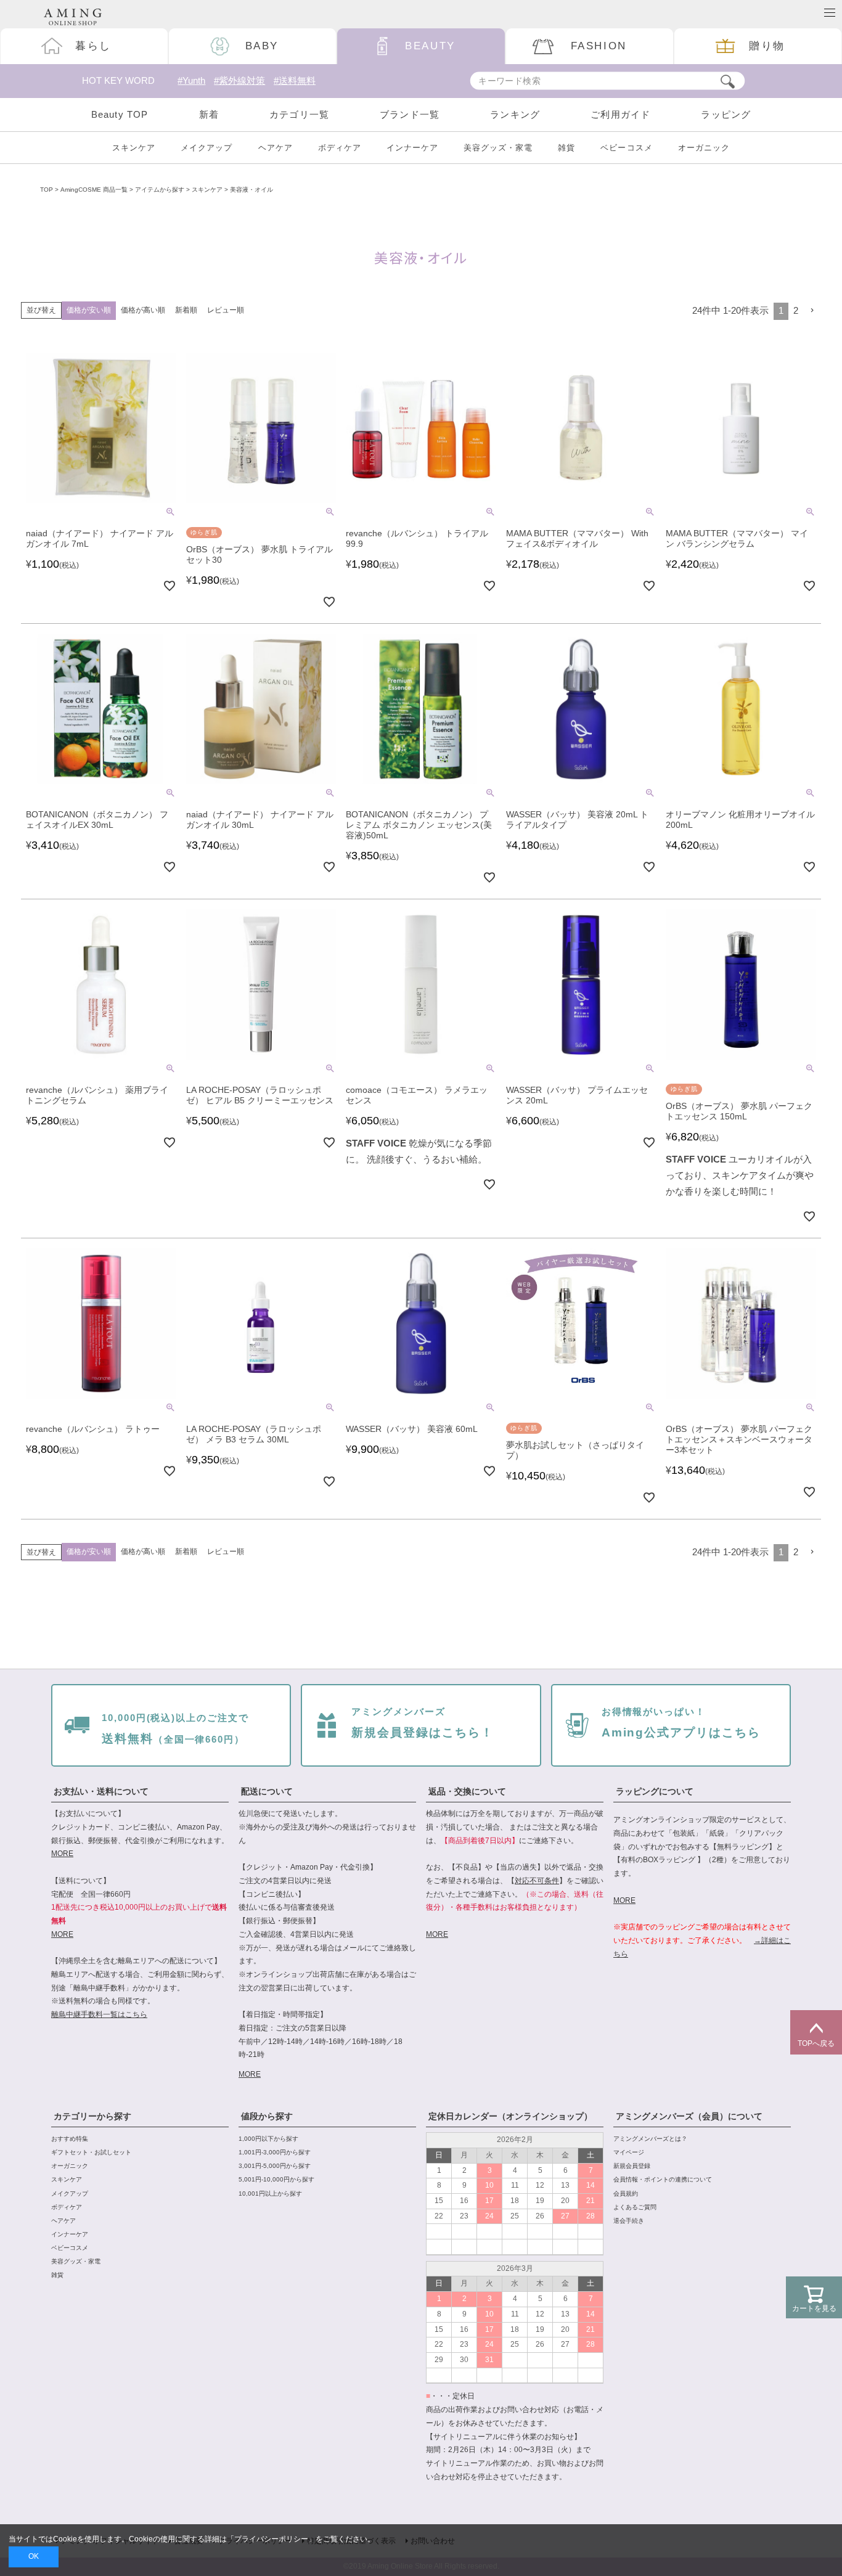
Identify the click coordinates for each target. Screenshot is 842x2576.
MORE (62, 1854)
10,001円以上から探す (270, 2194)
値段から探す (267, 2116)
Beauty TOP (120, 114)
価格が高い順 (143, 310)
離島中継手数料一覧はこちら (99, 2014)
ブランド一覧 (410, 114)
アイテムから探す (160, 190)
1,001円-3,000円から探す (275, 2152)
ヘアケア (276, 148)
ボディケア (340, 148)
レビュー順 (226, 310)
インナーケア (412, 148)
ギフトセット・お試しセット (91, 2152)
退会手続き (629, 2221)
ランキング (515, 114)
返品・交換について (467, 1791)
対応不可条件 (537, 1881)
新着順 (186, 310)
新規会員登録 (632, 2166)
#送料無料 (295, 81)
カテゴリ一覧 (299, 114)
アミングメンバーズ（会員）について (689, 2116)
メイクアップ (206, 148)
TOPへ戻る (816, 2043)
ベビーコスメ (626, 148)
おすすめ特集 (70, 2139)
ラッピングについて (655, 1791)
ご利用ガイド (620, 114)
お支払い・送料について (101, 1791)
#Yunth (191, 81)
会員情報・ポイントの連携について (663, 2179)
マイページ (629, 2152)
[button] (812, 310)
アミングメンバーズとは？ (650, 2139)
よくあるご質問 (635, 2207)
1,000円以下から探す (268, 2139)
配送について (267, 1791)
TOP (47, 190)
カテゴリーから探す (92, 2116)
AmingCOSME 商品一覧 (94, 190)
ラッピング (726, 114)
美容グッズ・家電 (498, 148)
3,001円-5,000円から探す (275, 2166)
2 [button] (796, 311)
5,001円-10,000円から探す (276, 2179)
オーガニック (704, 148)
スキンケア (134, 148)
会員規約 (626, 2194)
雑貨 (566, 148)
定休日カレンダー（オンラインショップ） (510, 2116)
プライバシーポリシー (271, 2539)
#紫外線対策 (239, 81)
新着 (209, 114)
